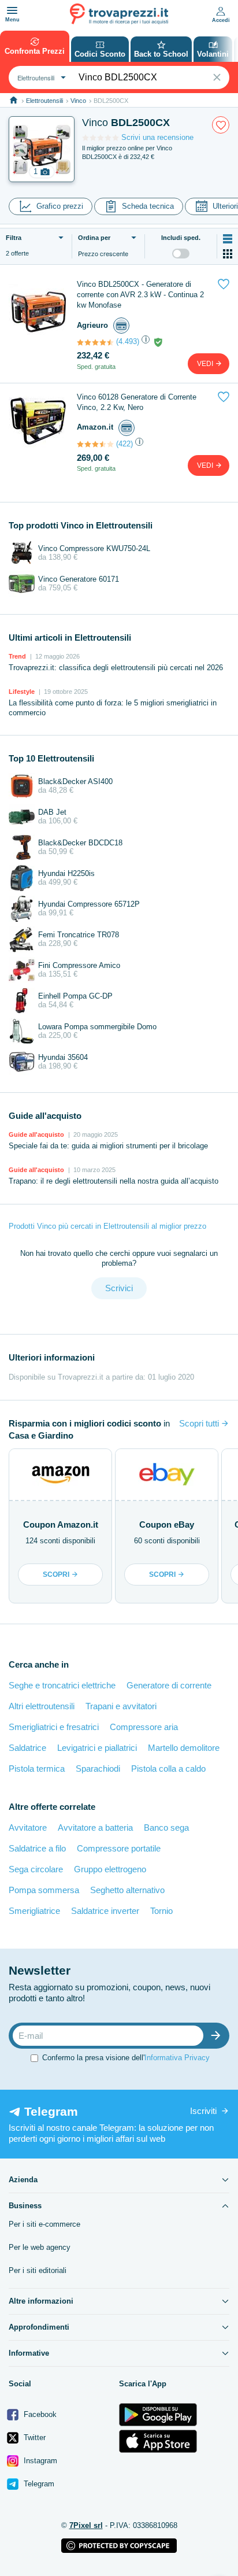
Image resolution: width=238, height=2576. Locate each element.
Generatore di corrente (169, 1685)
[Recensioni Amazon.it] (95, 444)
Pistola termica (37, 1769)
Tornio (161, 1911)
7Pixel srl (86, 2525)
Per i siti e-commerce (44, 2224)
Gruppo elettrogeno (110, 1869)
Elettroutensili (44, 101)
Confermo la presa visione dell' (126, 2057)
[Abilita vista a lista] (228, 239)
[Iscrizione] (218, 2036)
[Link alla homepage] (14, 100)
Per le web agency (40, 2247)
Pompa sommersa (44, 1890)
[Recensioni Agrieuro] (95, 342)
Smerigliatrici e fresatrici (54, 1727)
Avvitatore (28, 1827)
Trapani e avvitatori (121, 1706)
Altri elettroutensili (42, 1706)
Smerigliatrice (34, 1911)
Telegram (38, 2484)
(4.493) (128, 341)
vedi (206, 364)
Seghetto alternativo (127, 1890)
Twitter (34, 2438)
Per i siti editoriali (38, 2270)
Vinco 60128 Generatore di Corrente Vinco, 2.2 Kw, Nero (137, 402)
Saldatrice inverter (105, 1911)
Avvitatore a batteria (95, 1827)
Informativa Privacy (177, 2057)
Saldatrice (27, 1748)
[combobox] (40, 77)
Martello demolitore (184, 1748)
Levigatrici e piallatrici (97, 1748)
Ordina (94, 238)
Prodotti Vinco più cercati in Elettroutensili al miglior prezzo (107, 1226)
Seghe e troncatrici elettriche (62, 1685)
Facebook (39, 2414)
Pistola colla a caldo (168, 1769)
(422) (124, 444)
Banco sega (166, 1827)
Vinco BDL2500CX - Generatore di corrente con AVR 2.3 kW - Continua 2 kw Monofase (140, 295)
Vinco (78, 101)
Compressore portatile (119, 1848)
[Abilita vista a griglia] (228, 254)
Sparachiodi (98, 1769)
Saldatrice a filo (37, 1848)
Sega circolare (36, 1869)
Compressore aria (144, 1727)
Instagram (39, 2461)
